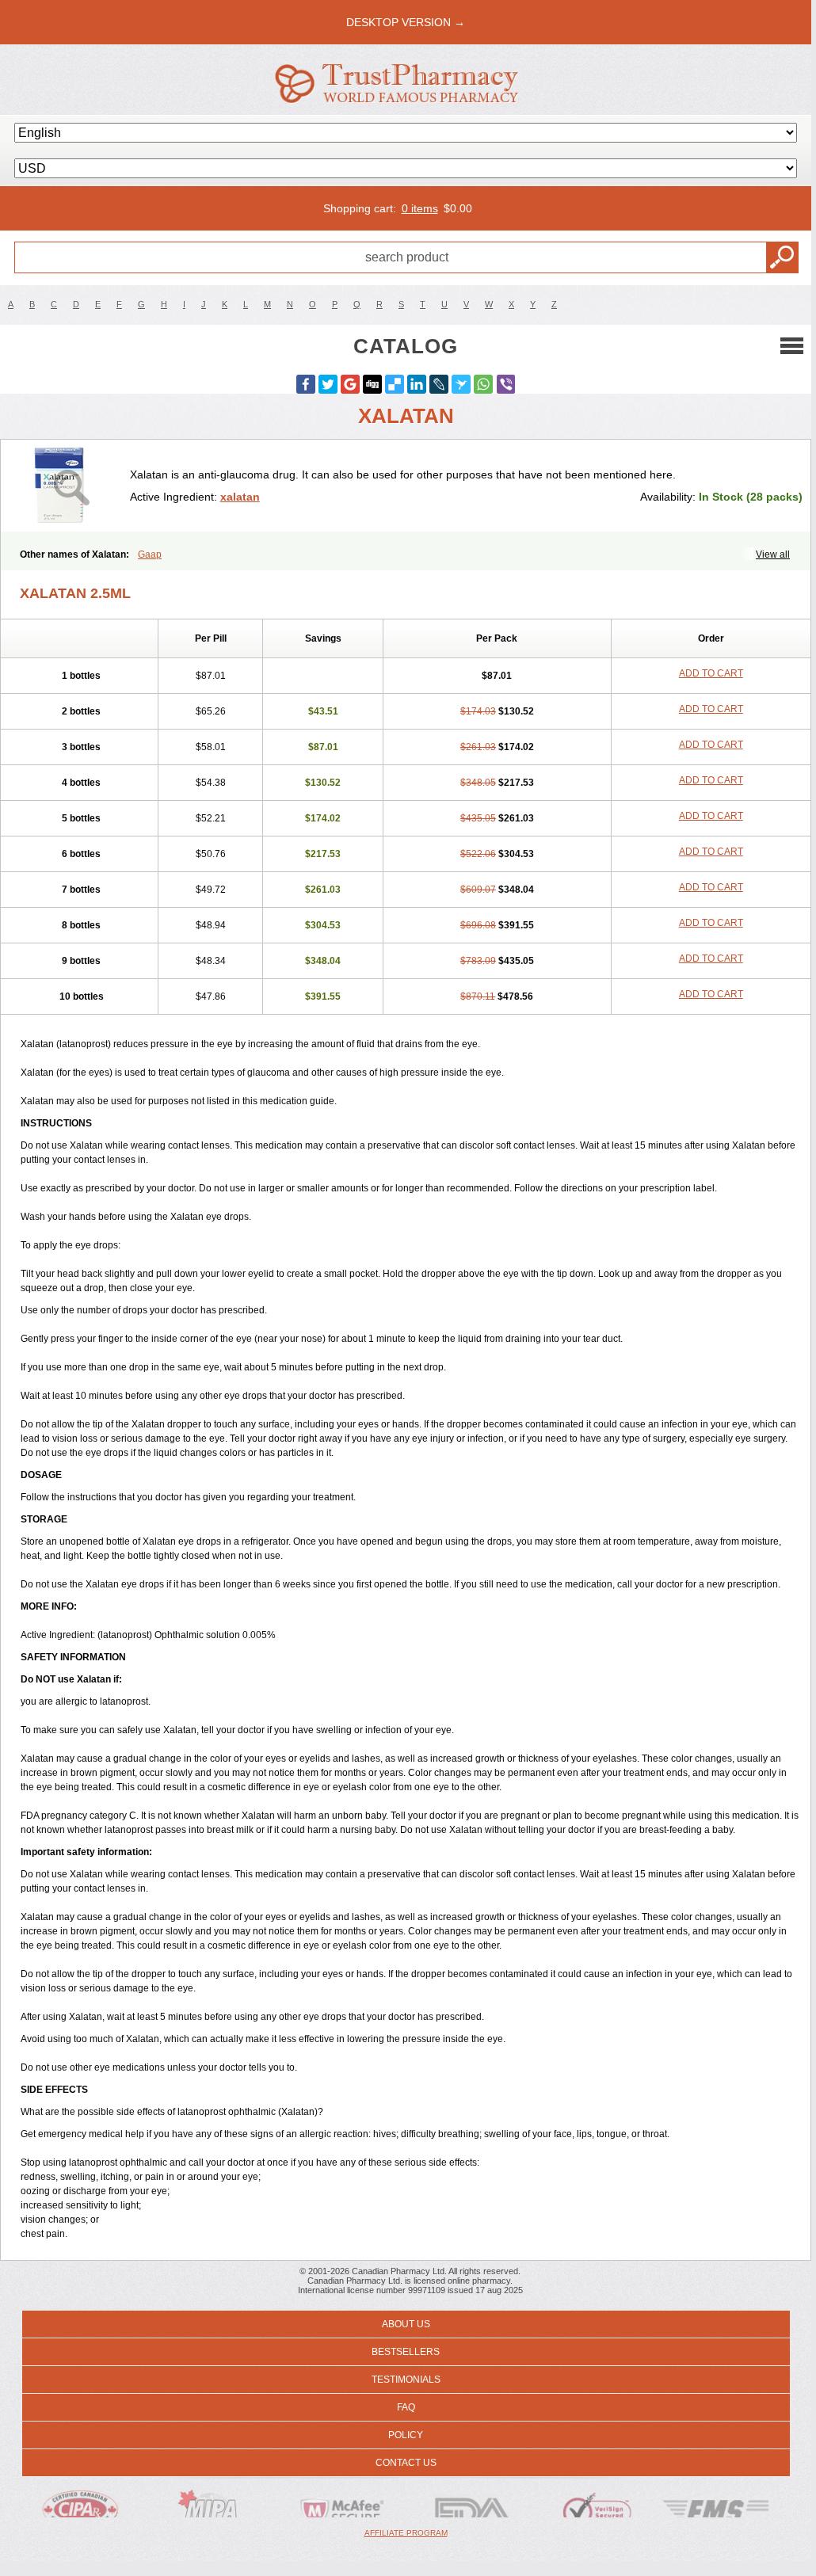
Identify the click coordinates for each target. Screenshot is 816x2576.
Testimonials (406, 2380)
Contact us (406, 2463)
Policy (406, 2435)
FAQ (406, 2407)
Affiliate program (406, 2533)
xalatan (240, 497)
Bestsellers (406, 2352)
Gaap (150, 554)
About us (406, 2324)
